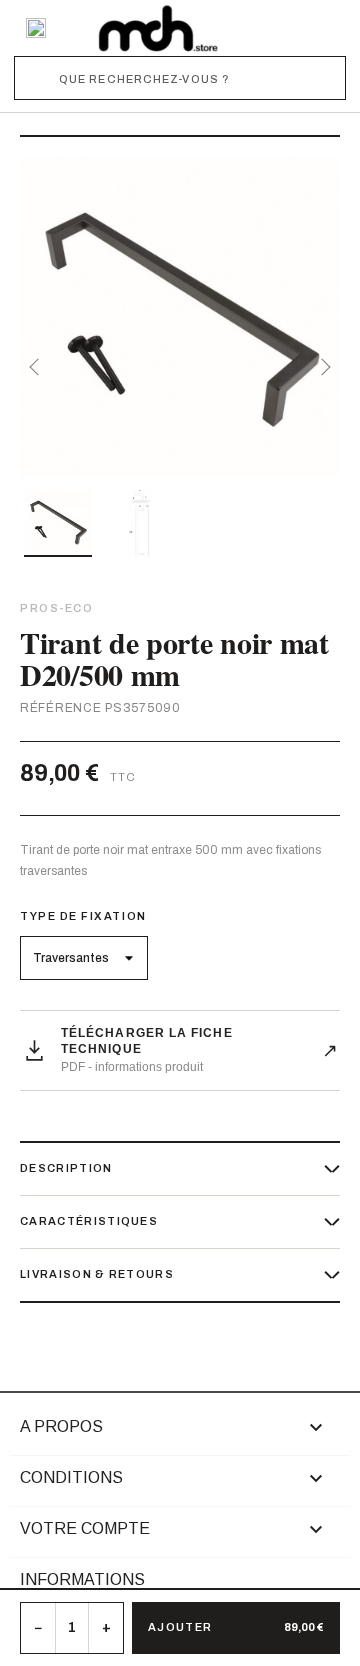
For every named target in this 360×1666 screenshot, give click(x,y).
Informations (82, 1579)
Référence (60, 708)
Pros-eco (56, 608)
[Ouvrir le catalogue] (36, 28)
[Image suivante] (322, 367)
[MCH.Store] (158, 28)
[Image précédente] (38, 367)
